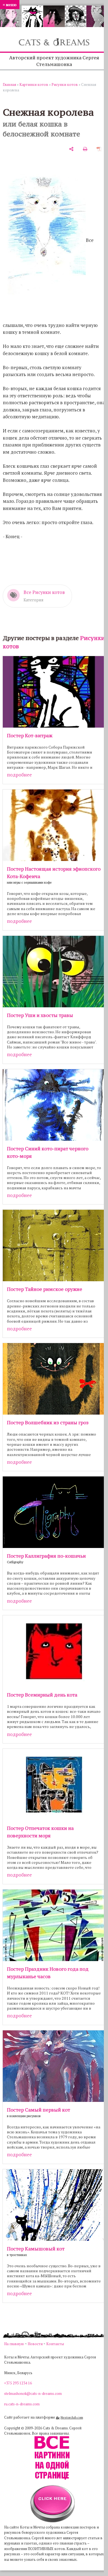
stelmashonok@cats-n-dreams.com (33, 2393)
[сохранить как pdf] (99, 149)
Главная (9, 84)
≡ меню (10, 5)
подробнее (19, 775)
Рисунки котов (65, 84)
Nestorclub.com (72, 2417)
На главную (14, 2344)
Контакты (55, 2344)
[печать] (85, 149)
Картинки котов (34, 84)
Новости (35, 2344)
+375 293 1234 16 (18, 2383)
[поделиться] (71, 149)
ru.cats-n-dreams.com (22, 2404)
